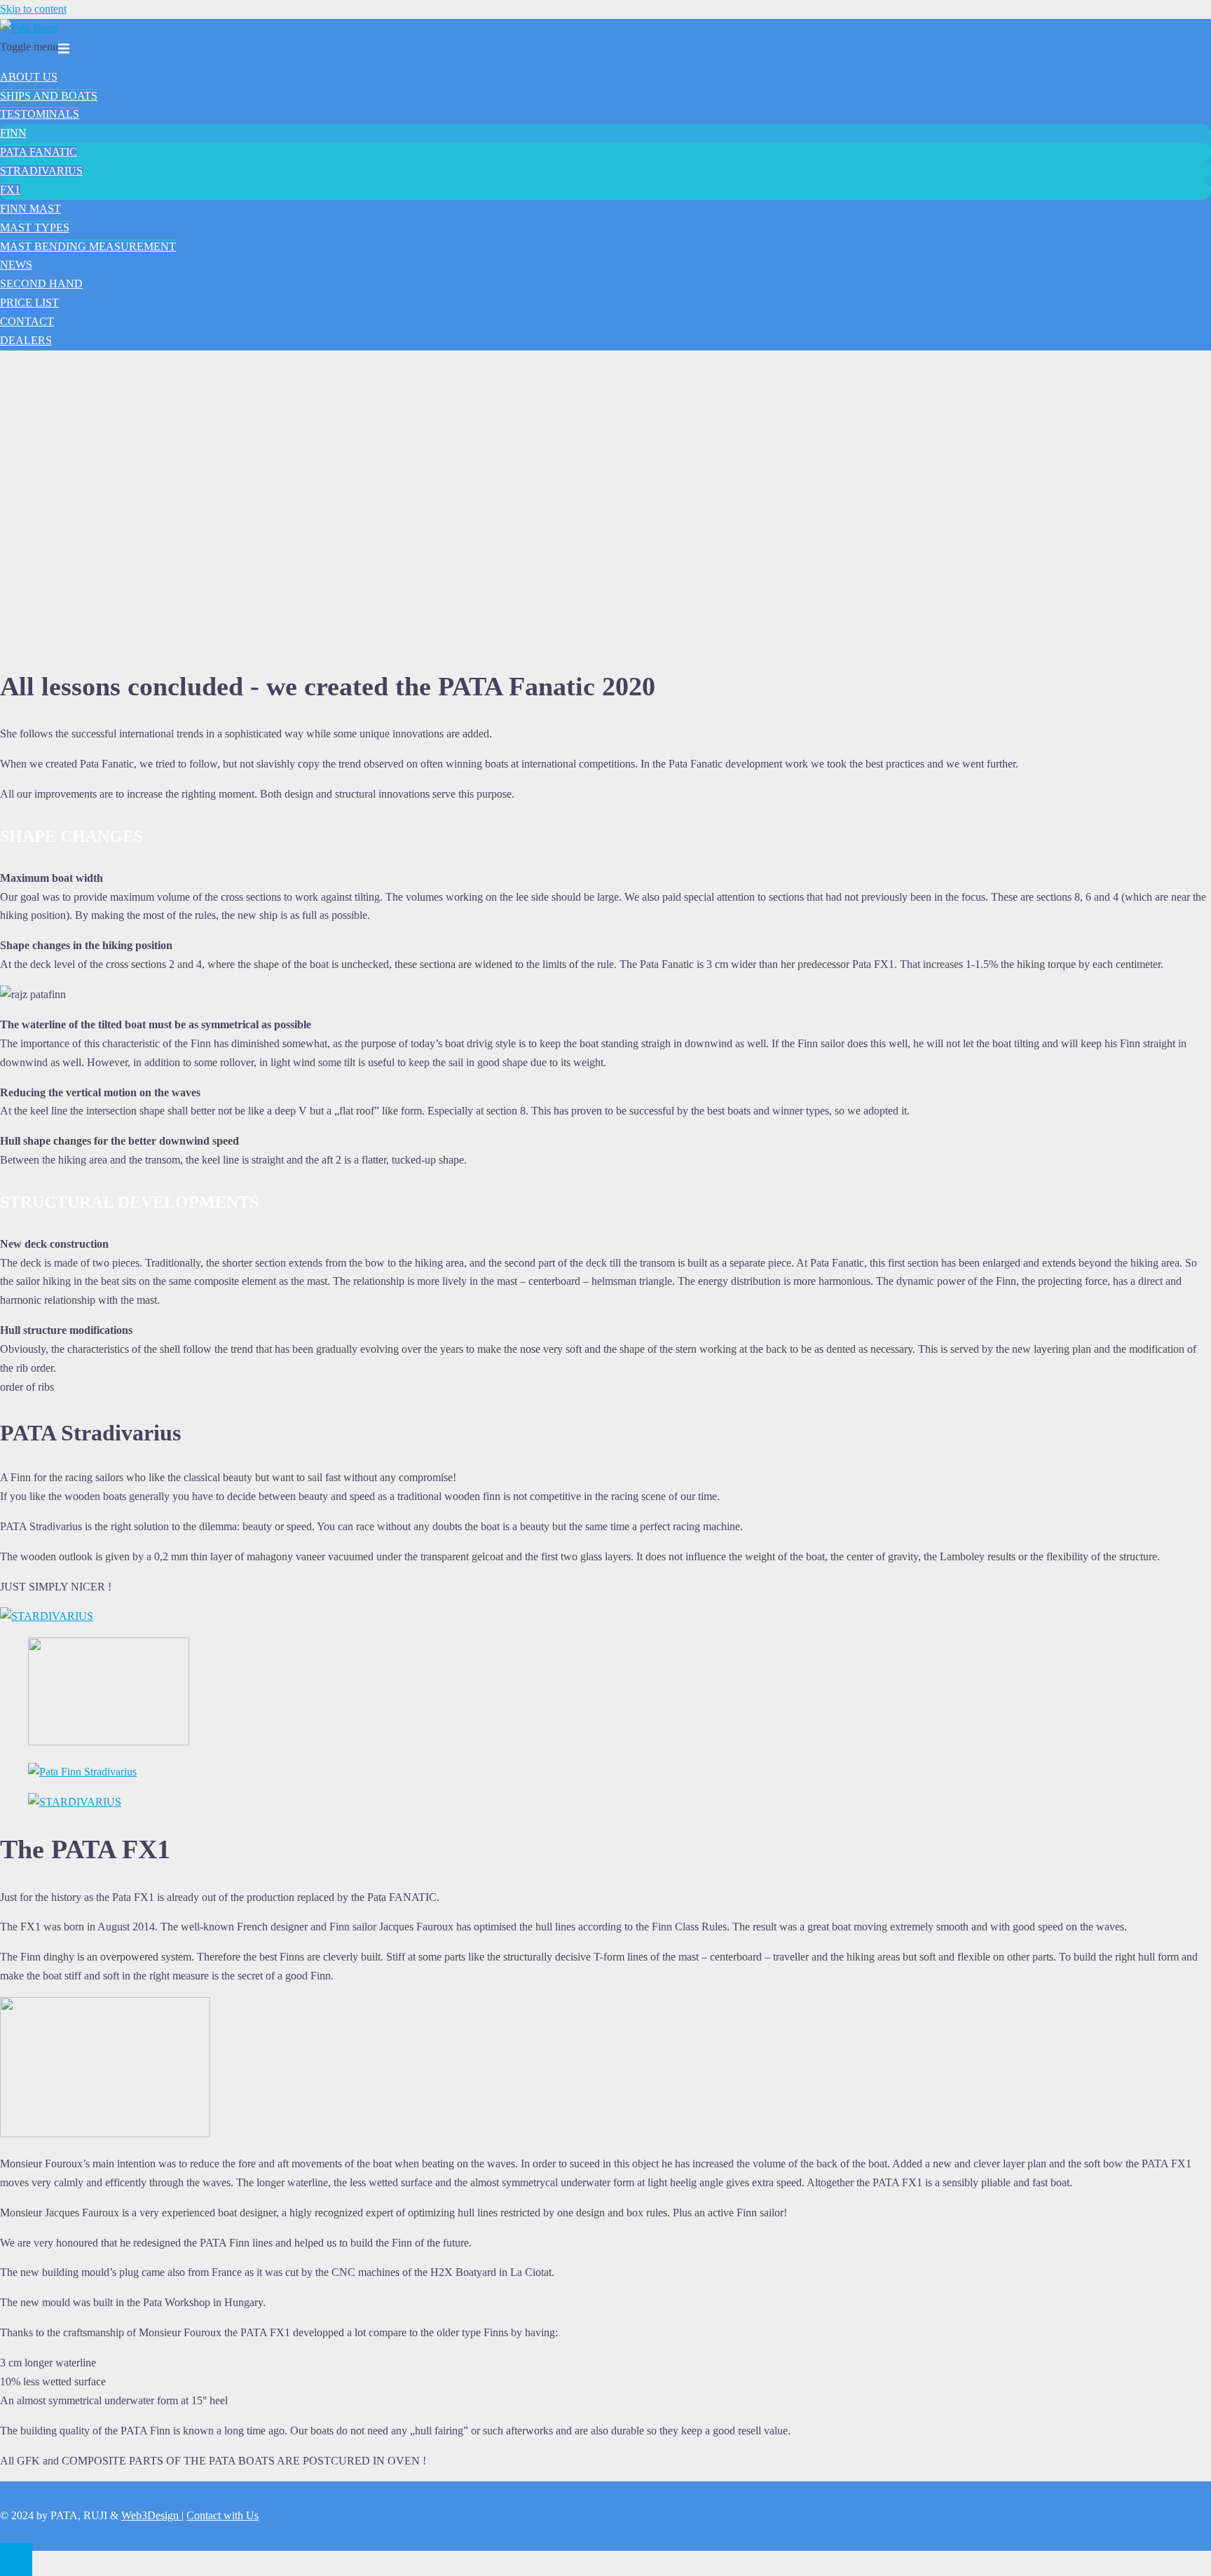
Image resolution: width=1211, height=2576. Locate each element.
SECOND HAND (41, 284)
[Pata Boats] (29, 28)
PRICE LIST (29, 302)
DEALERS (26, 340)
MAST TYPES (35, 227)
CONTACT (27, 321)
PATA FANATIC (39, 152)
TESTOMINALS (40, 114)
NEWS (16, 265)
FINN (13, 133)
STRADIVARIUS (41, 171)
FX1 (10, 190)
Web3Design (151, 2515)
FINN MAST (30, 209)
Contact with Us (223, 2515)
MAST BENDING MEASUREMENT (88, 246)
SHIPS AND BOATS (49, 96)
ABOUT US (29, 77)
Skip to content (33, 9)
